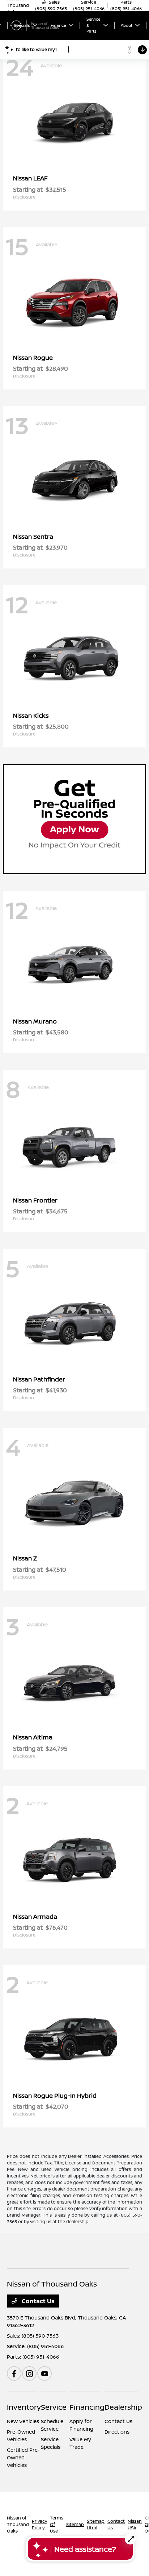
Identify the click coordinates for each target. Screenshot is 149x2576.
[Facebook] (14, 2373)
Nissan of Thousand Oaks (18, 2524)
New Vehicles (23, 2421)
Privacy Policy (39, 2524)
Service (54, 2407)
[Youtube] (44, 2373)
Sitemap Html (96, 2524)
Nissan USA (135, 2524)
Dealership (123, 2407)
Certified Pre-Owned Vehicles (23, 2457)
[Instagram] (29, 2373)
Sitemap (75, 2524)
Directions (117, 2432)
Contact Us (37, 2301)
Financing (87, 2407)
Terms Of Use (57, 2524)
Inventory (24, 2407)
